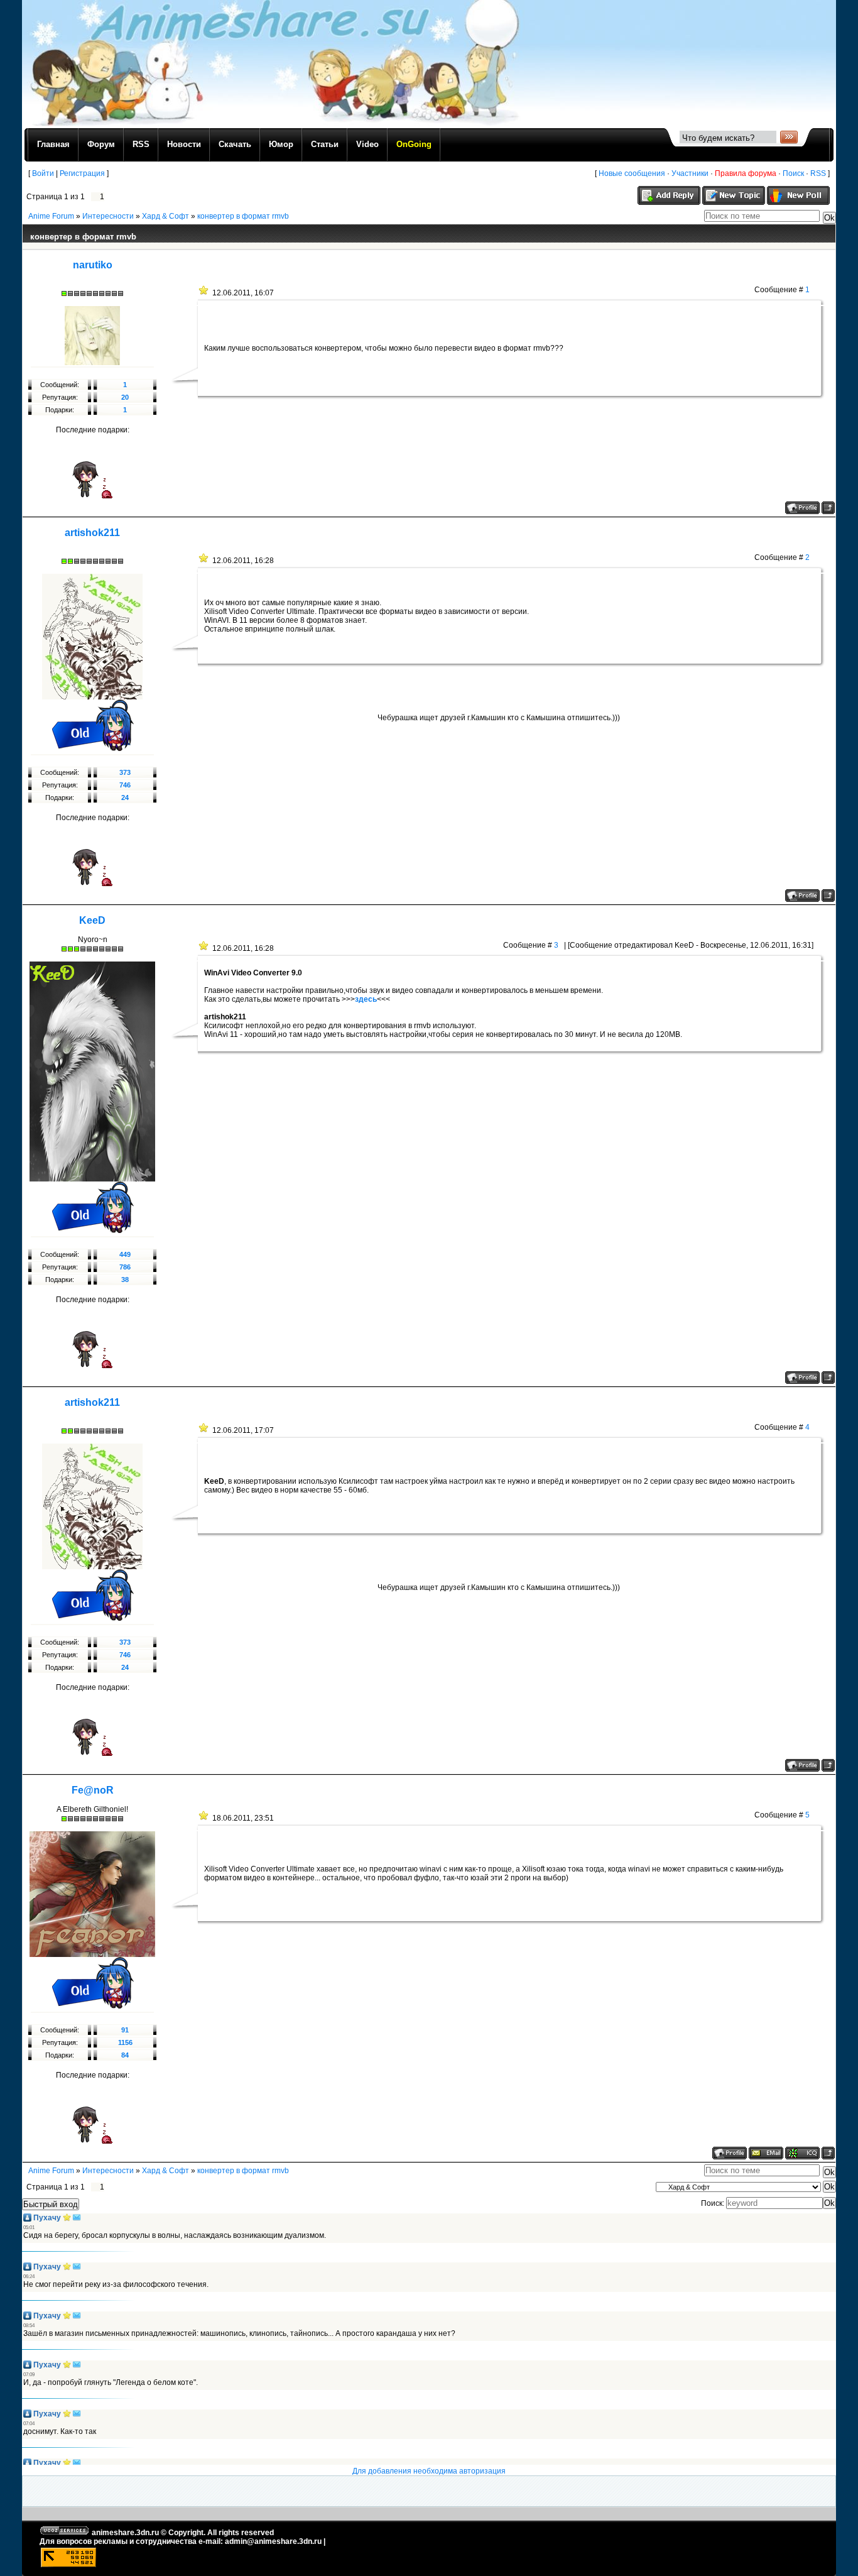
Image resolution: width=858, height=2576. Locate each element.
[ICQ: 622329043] (802, 2153)
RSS (818, 173)
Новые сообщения (632, 173)
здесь (366, 999)
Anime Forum (51, 216)
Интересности (108, 216)
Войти (43, 173)
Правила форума (746, 173)
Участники (690, 173)
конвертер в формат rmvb (243, 216)
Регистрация (82, 173)
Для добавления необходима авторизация (429, 2471)
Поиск (793, 173)
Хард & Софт (166, 216)
